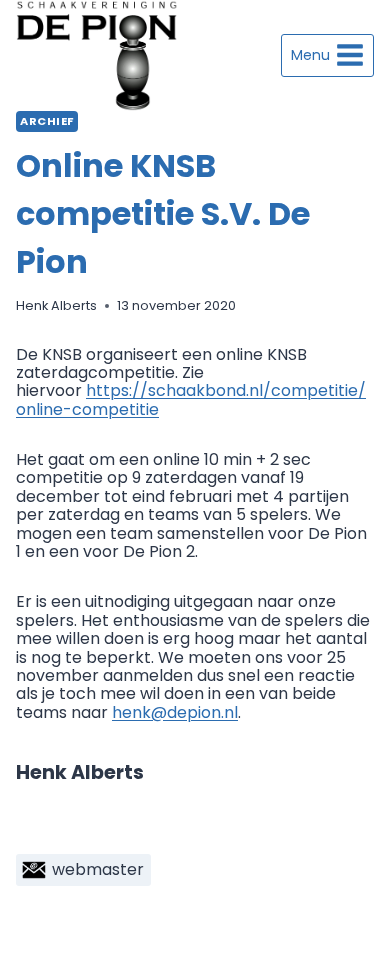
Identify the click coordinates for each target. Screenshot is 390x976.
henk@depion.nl (175, 712)
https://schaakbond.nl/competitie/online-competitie (191, 399)
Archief (47, 121)
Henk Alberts (56, 305)
